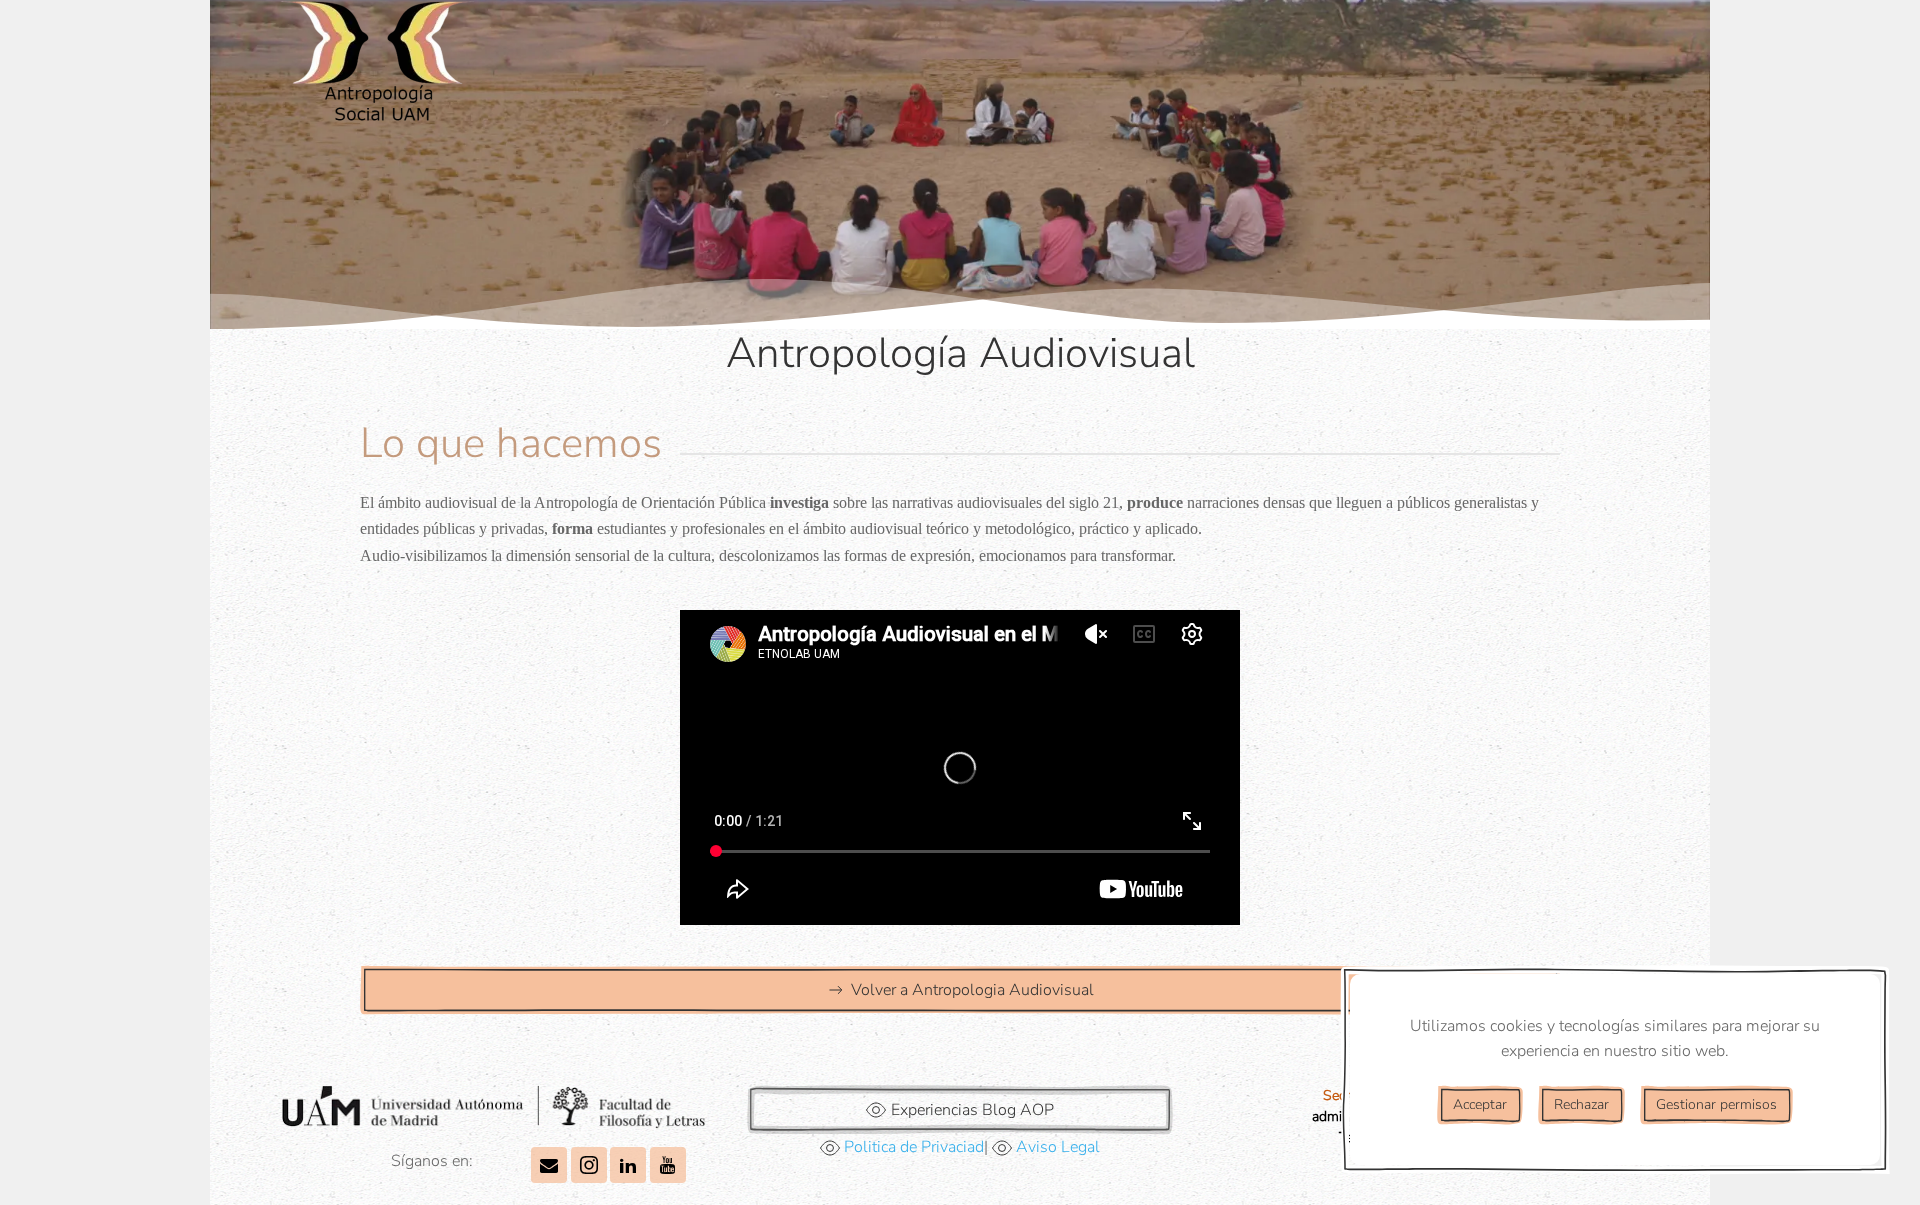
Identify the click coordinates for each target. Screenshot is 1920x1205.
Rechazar (1581, 1104)
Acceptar (1480, 1104)
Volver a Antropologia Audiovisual (972, 990)
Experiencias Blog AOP (972, 1110)
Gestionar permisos (1716, 1104)
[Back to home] (380, 69)
